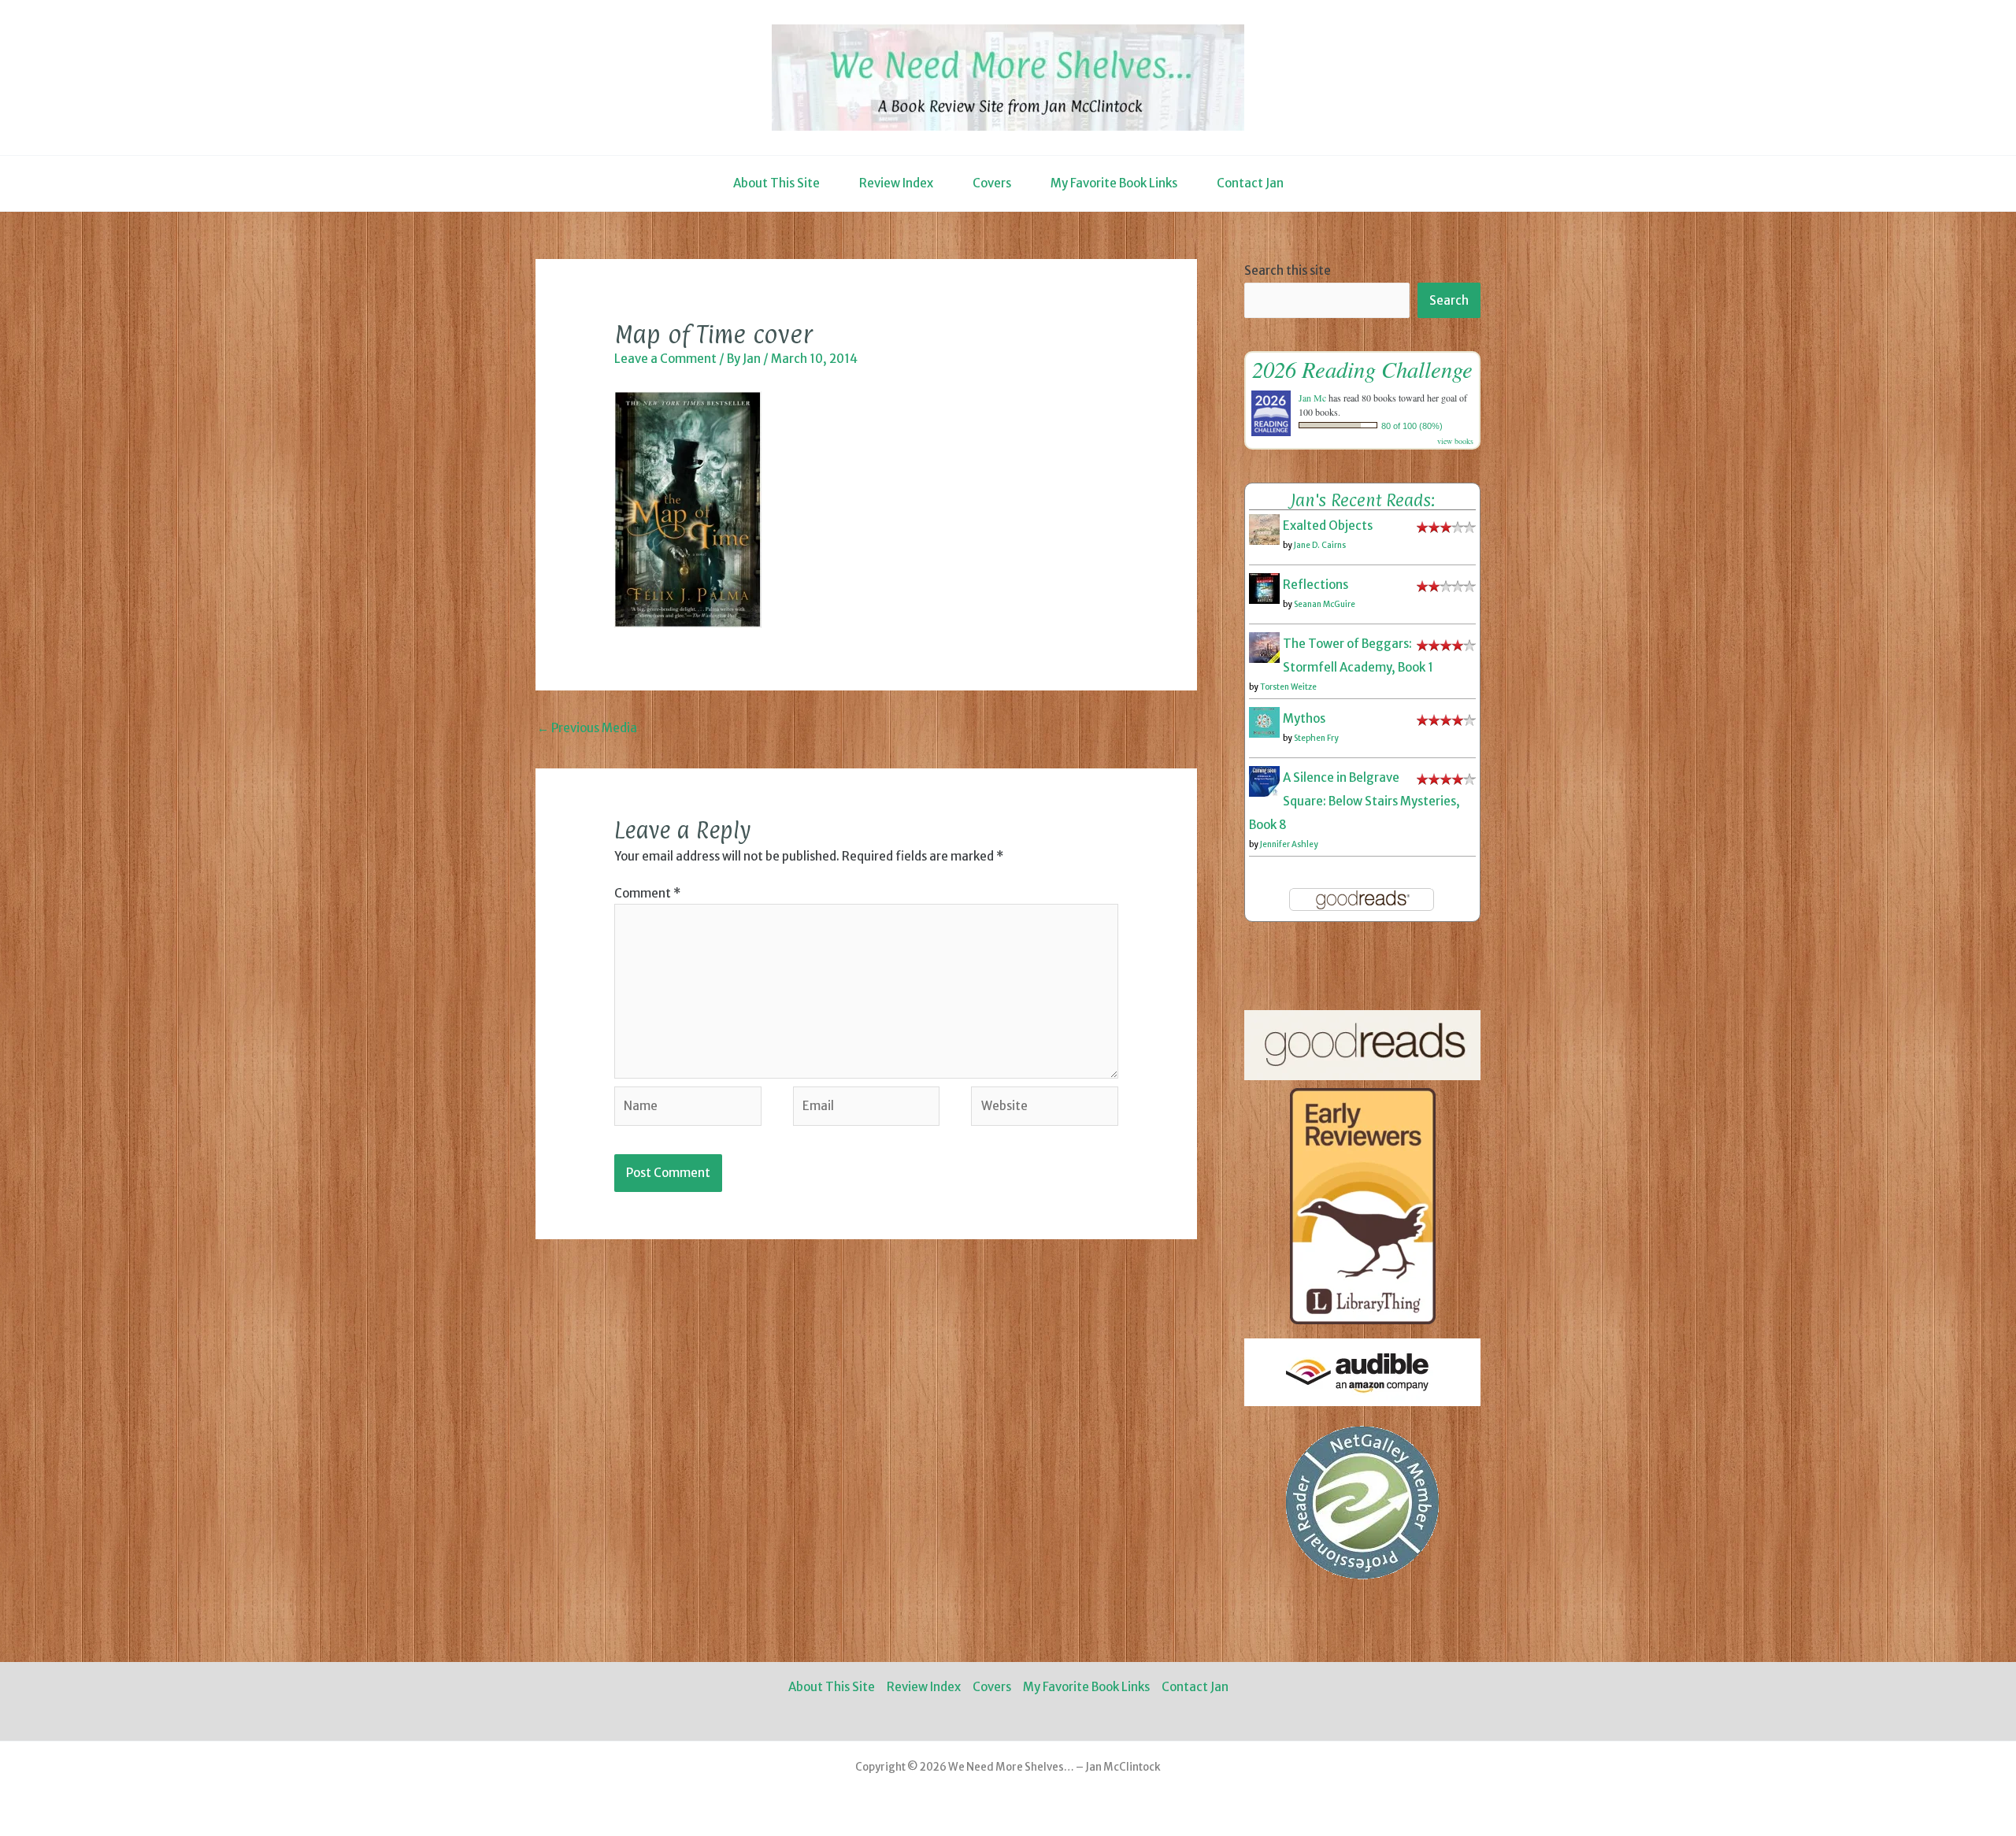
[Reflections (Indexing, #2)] (1264, 588)
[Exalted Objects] (1264, 529)
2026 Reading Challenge (1362, 369)
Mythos (1304, 718)
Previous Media (587, 728)
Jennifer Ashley (1289, 844)
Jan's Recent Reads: (1363, 500)
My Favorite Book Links (1114, 183)
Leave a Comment (665, 359)
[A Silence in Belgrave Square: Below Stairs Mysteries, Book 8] (1264, 781)
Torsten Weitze (1288, 687)
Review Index (896, 183)
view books (1455, 441)
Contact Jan (1250, 183)
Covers (992, 183)
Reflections (1316, 585)
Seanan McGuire (1325, 604)
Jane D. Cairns (1320, 545)
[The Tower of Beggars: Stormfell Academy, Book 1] (1264, 647)
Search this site (1288, 270)
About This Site (776, 183)
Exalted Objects (1328, 526)
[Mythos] (1264, 722)
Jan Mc (1312, 398)
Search (1449, 300)
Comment (647, 893)
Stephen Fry (1316, 738)
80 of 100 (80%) (1412, 426)
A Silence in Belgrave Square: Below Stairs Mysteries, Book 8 (1354, 801)
